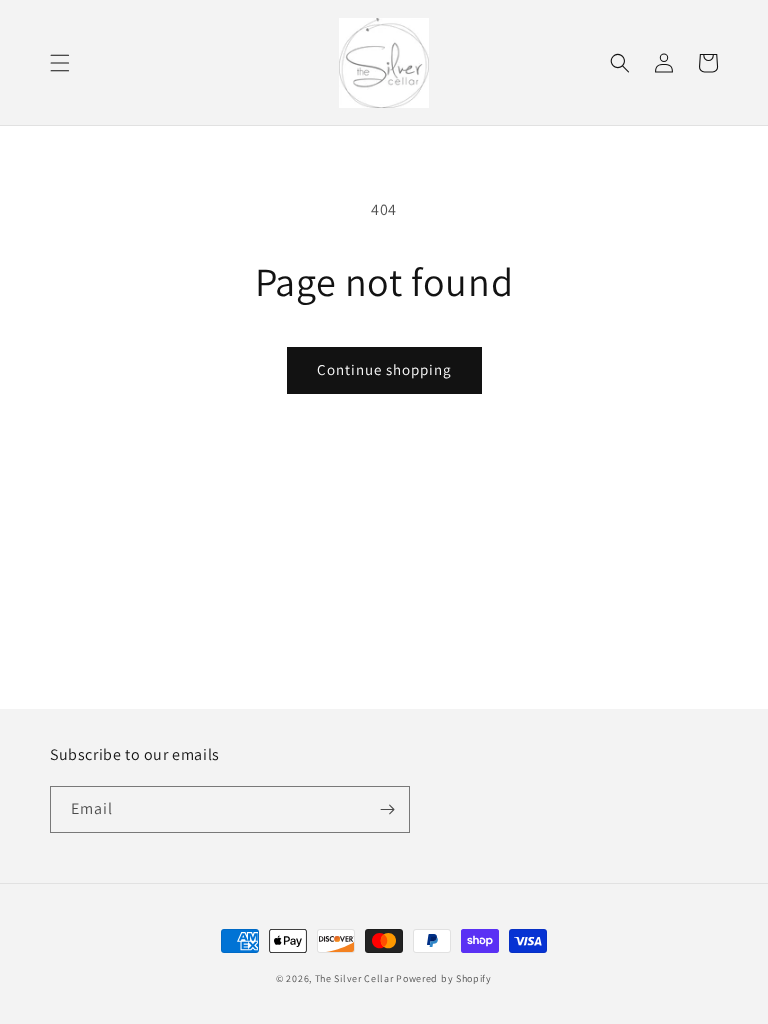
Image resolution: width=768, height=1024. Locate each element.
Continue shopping (384, 369)
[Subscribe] (387, 809)
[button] (60, 63)
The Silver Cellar (354, 978)
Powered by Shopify (444, 978)
